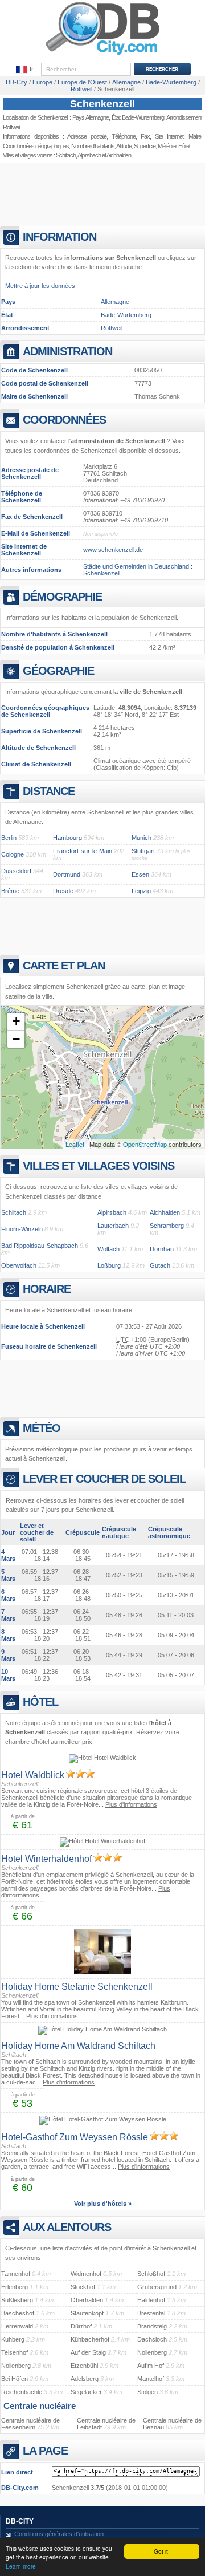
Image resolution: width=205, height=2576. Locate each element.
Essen (140, 874)
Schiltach (66, 155)
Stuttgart (143, 851)
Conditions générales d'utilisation (59, 2534)
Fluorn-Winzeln (22, 1229)
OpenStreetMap (145, 1144)
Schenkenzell (102, 104)
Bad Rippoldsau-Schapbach (40, 1246)
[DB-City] (102, 55)
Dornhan (162, 1249)
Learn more (21, 2566)
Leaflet (75, 1144)
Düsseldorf (16, 871)
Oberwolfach (19, 1265)
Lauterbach (113, 1226)
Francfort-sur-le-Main (83, 851)
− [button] (16, 1039)
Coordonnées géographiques (36, 146)
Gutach (160, 1265)
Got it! (162, 2551)
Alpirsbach (89, 155)
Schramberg (167, 1226)
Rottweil (112, 328)
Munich (142, 838)
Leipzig (141, 891)
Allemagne (115, 302)
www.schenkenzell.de (113, 550)
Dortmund (67, 874)
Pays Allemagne (91, 117)
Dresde (63, 891)
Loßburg (109, 1265)
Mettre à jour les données (40, 286)
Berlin (9, 838)
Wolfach (108, 1249)
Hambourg (67, 838)
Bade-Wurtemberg (126, 315)
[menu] (25, 70)
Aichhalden (119, 155)
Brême (10, 891)
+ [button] (16, 1021)
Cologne (13, 854)
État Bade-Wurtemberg (138, 117)
